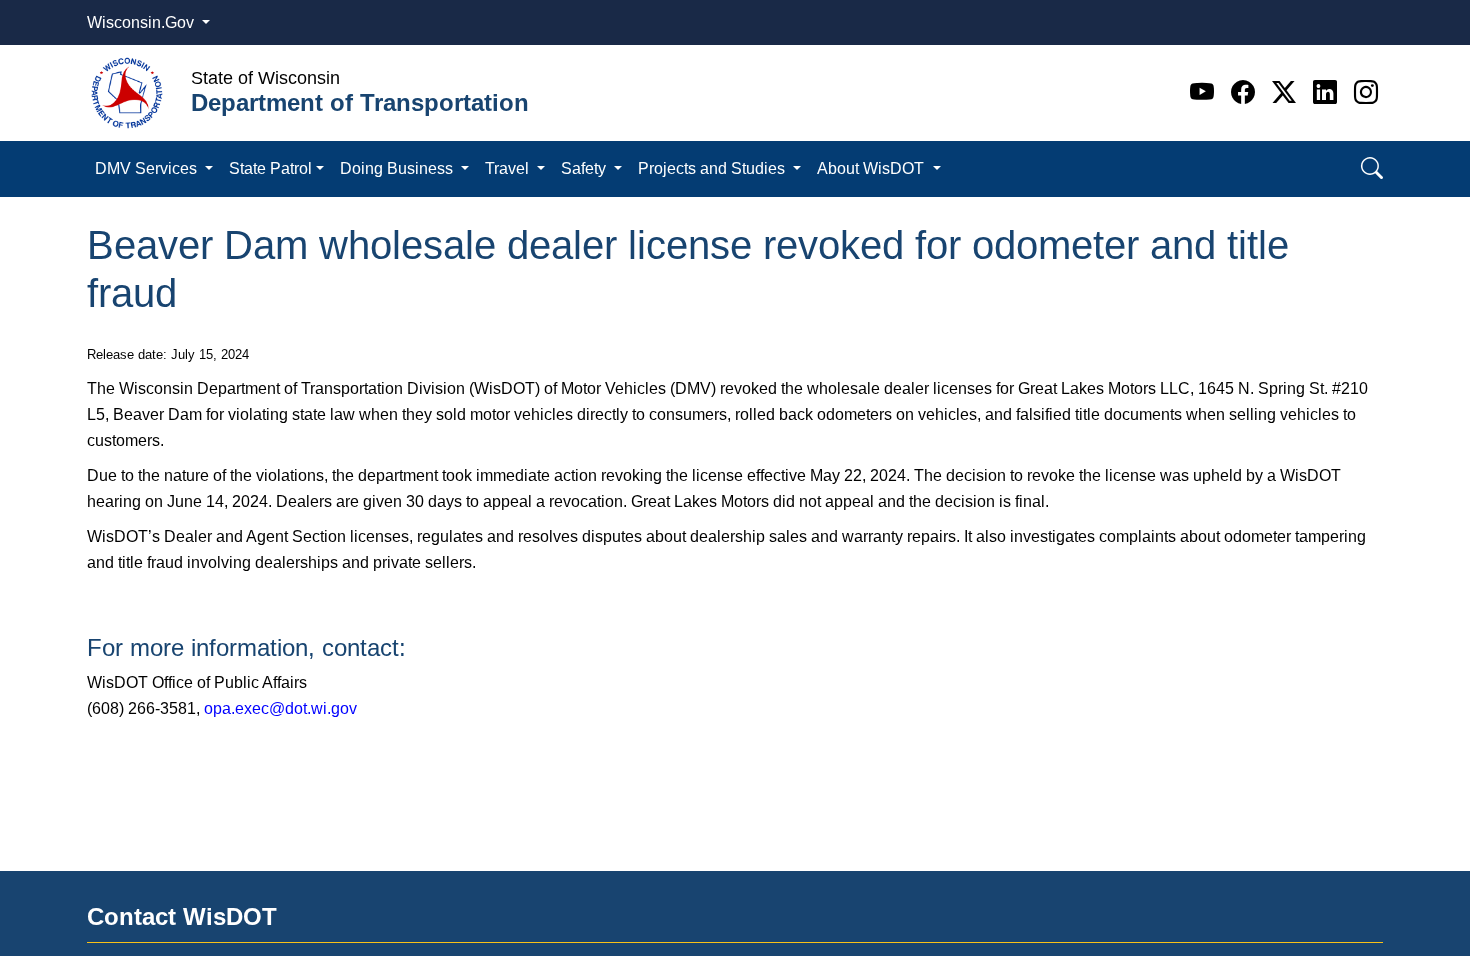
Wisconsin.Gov (142, 22)
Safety (585, 168)
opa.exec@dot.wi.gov (280, 708)
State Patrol (270, 168)
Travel (509, 168)
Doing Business (398, 168)
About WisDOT (872, 168)
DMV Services (148, 168)
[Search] (1372, 168)
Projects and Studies (713, 168)
